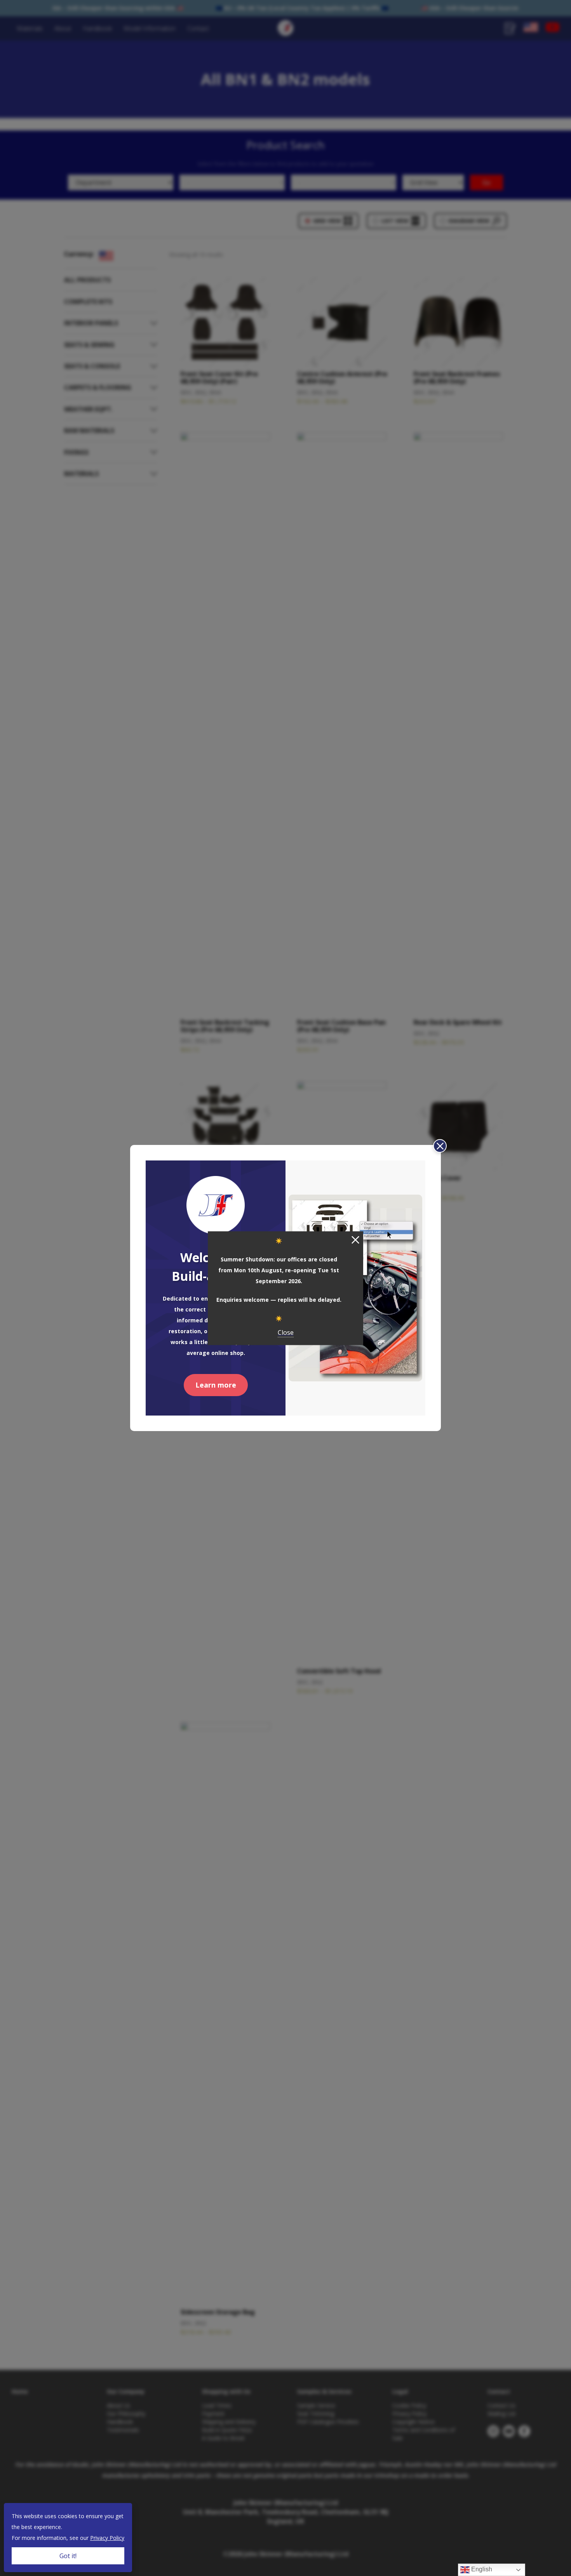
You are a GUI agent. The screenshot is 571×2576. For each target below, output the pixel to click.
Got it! (68, 2556)
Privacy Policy (107, 2538)
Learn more (216, 1385)
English (481, 2569)
